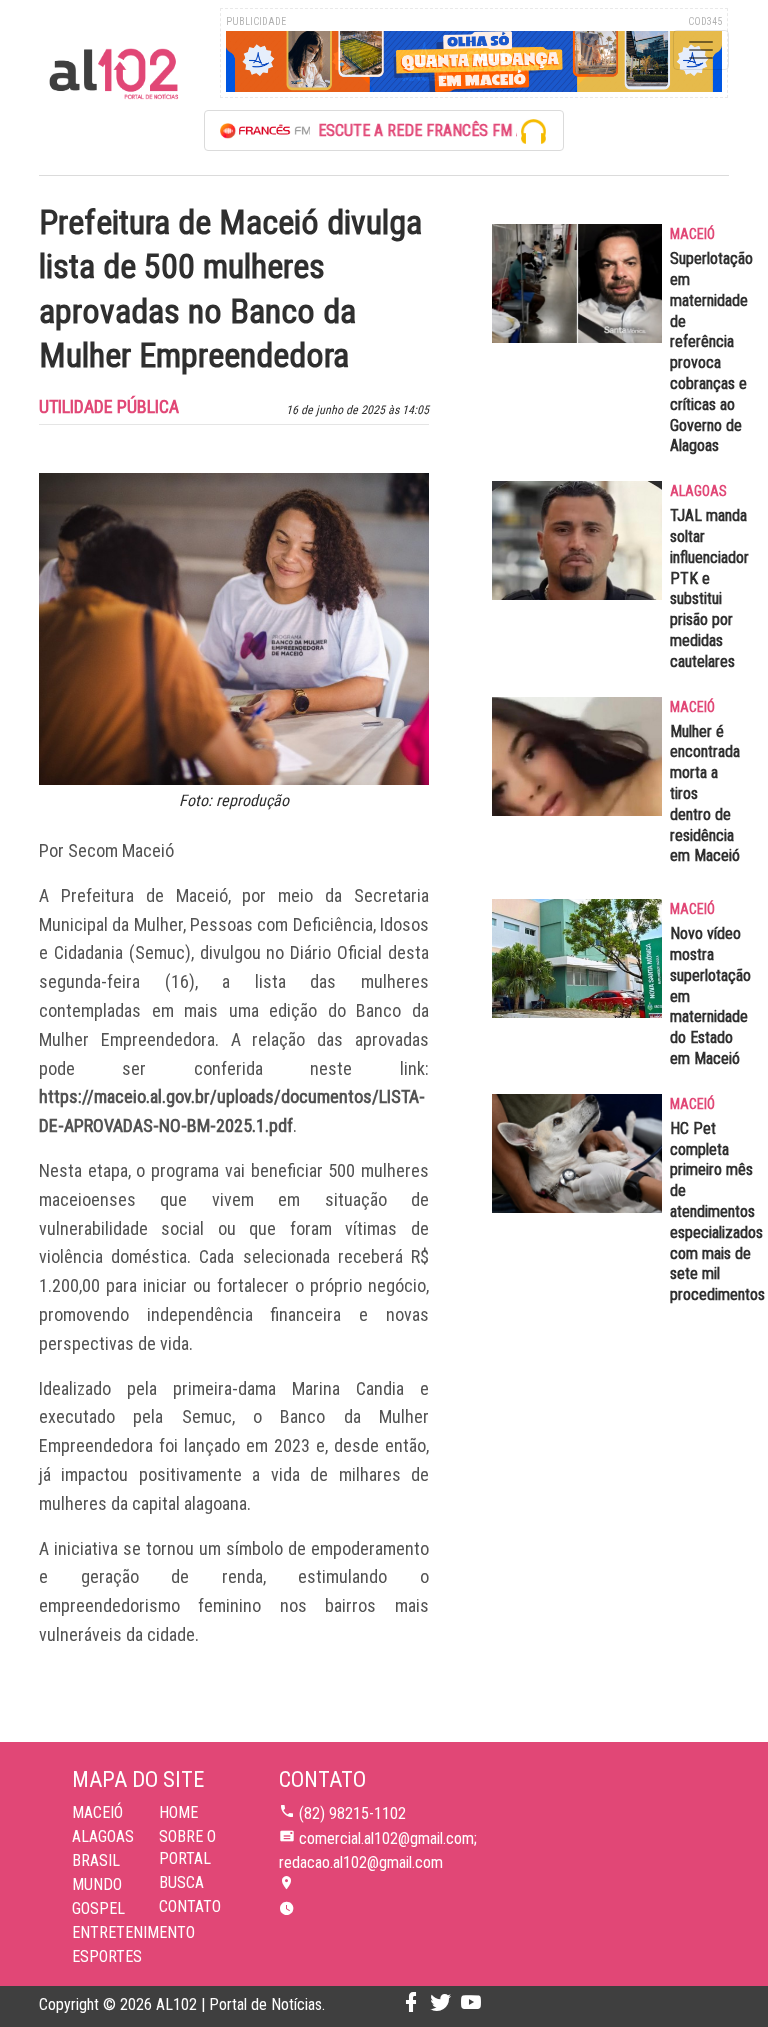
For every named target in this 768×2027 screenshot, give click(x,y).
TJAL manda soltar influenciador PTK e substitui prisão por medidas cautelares (709, 588)
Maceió (97, 1812)
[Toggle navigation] (701, 50)
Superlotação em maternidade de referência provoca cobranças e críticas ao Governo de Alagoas (711, 352)
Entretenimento (133, 1932)
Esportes (107, 1956)
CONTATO (190, 1906)
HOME (178, 1812)
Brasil (96, 1860)
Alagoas (103, 1836)
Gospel (98, 1908)
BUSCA (181, 1882)
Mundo (97, 1884)
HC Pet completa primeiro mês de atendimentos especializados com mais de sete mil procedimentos (717, 1211)
